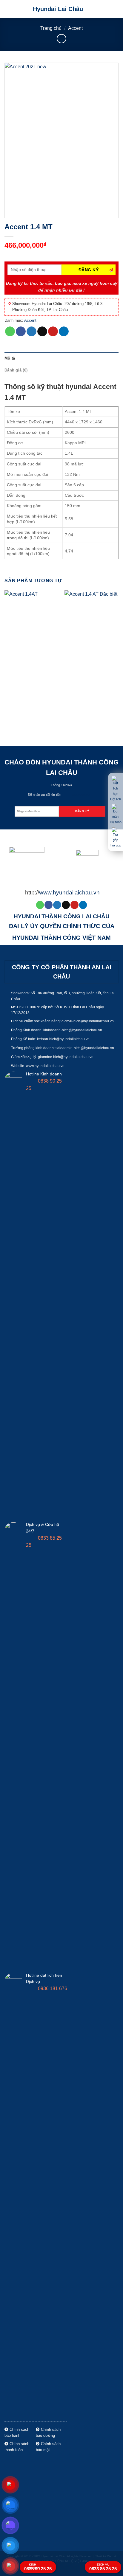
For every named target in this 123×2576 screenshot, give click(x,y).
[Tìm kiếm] (105, 9)
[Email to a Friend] (42, 332)
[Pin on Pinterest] (53, 332)
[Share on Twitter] (31, 332)
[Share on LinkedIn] (64, 332)
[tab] (61, 358)
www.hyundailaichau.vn (69, 893)
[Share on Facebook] (21, 332)
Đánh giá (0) (16, 370)
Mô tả (10, 358)
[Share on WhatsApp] (10, 332)
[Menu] (115, 9)
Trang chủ (51, 28)
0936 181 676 (52, 1988)
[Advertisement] (61, 2392)
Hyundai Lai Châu (58, 9)
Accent (75, 28)
